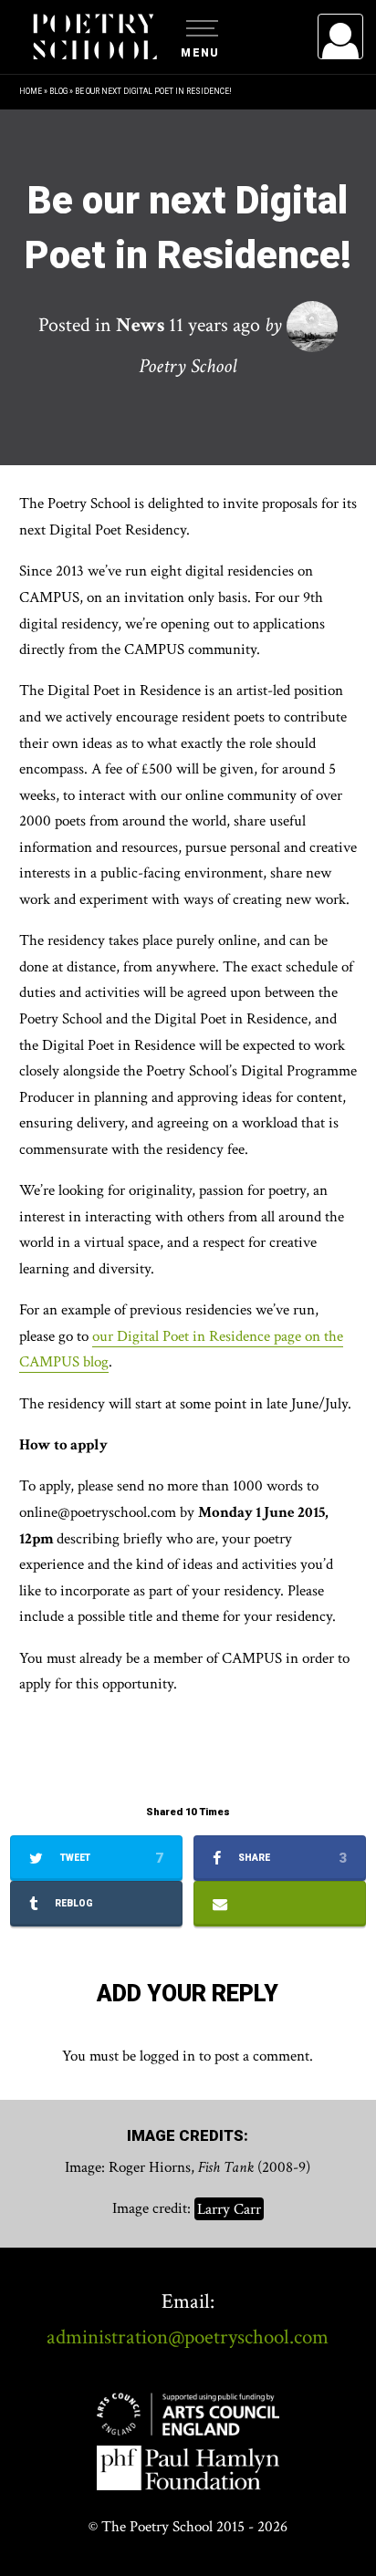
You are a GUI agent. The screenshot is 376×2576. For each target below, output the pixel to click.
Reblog (73, 1903)
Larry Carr (229, 2208)
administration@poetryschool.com (188, 2337)
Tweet (110, 1858)
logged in (167, 2056)
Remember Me (192, 265)
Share (291, 1858)
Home (31, 91)
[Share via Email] (280, 1904)
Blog (58, 91)
